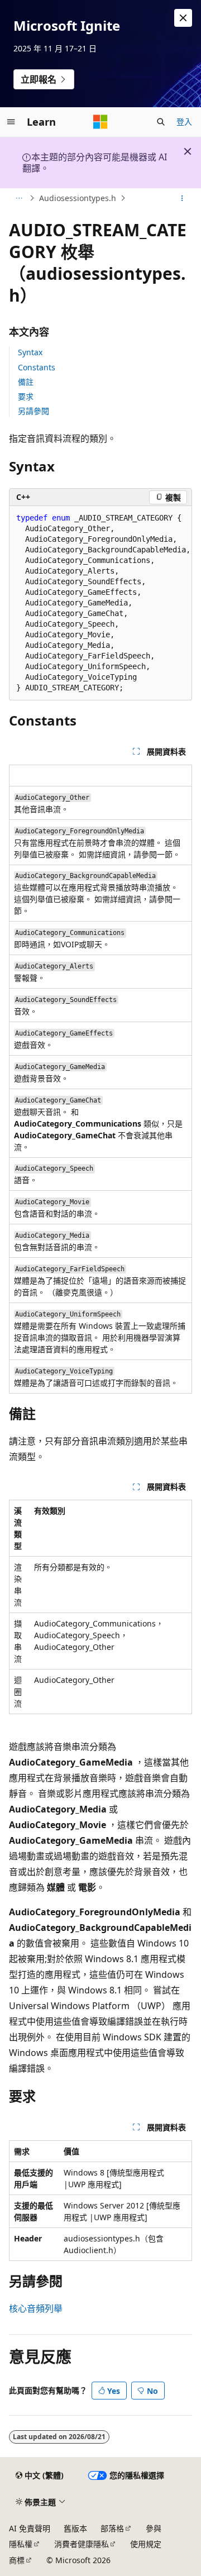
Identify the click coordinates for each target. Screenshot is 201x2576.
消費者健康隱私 (82, 2544)
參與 (154, 2528)
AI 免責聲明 (30, 2528)
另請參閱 (33, 411)
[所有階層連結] (19, 198)
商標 (17, 2560)
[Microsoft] (100, 122)
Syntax (30, 352)
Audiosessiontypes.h (78, 198)
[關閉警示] (183, 18)
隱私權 (21, 2544)
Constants (37, 367)
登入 (184, 121)
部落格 (112, 2528)
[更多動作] (182, 198)
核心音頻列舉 (36, 2308)
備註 (26, 382)
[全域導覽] (11, 122)
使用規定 (146, 2544)
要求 (26, 396)
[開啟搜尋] (161, 122)
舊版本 (75, 2528)
